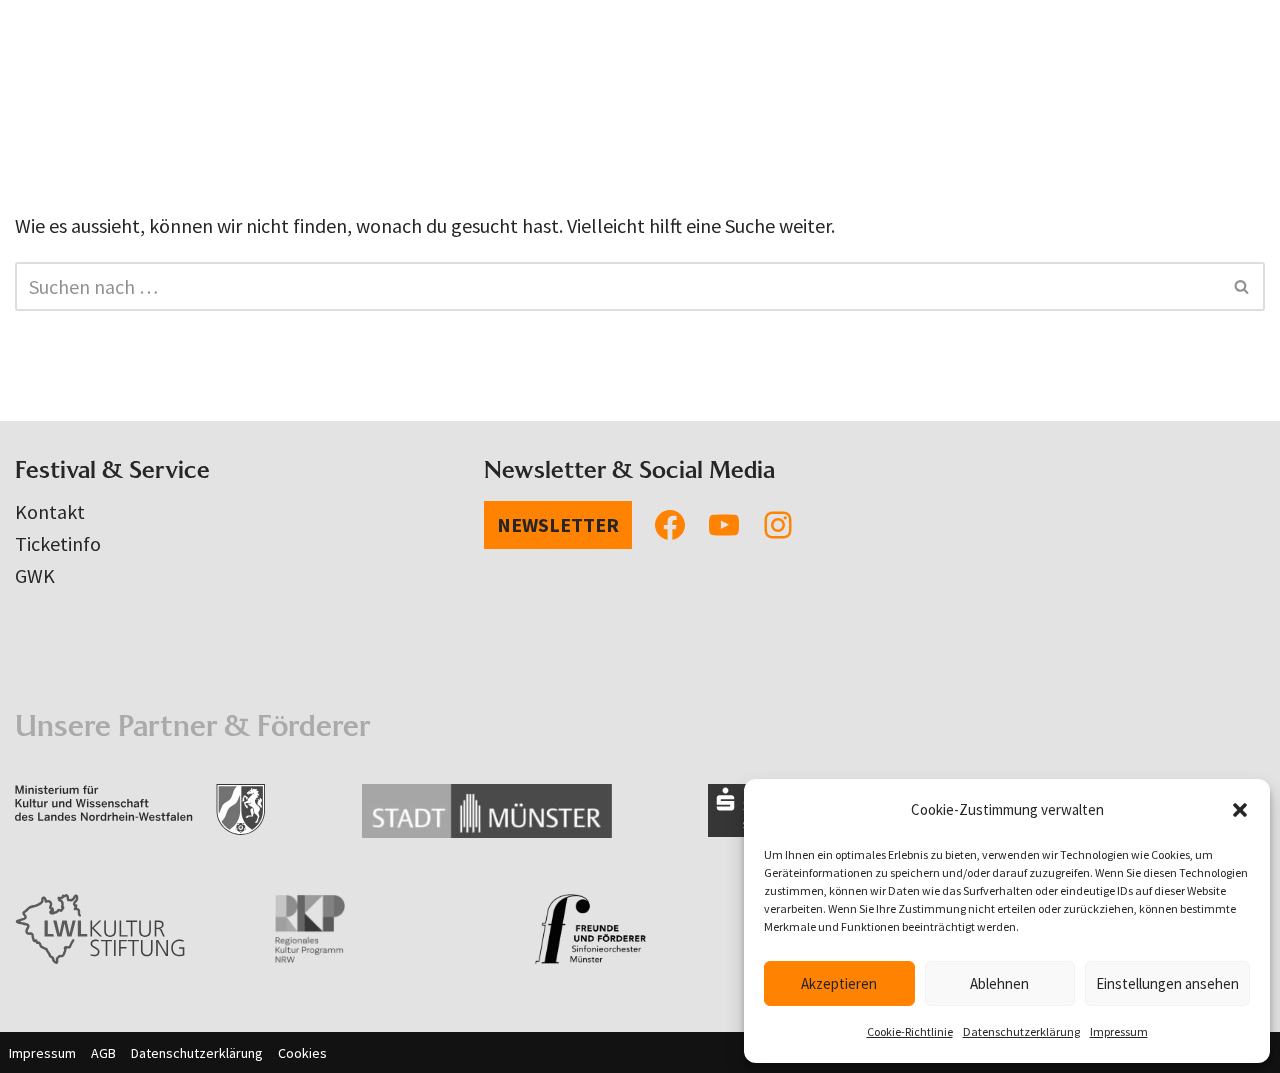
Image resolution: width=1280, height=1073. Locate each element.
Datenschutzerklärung (1021, 1031)
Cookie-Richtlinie (910, 1031)
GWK (35, 575)
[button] (1240, 810)
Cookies (302, 1053)
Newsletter (558, 524)
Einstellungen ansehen (1167, 983)
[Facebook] (670, 525)
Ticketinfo (58, 543)
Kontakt (50, 511)
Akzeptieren (839, 983)
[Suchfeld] (1242, 286)
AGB (103, 1053)
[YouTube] (724, 525)
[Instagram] (778, 525)
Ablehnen (999, 983)
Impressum (1119, 1031)
